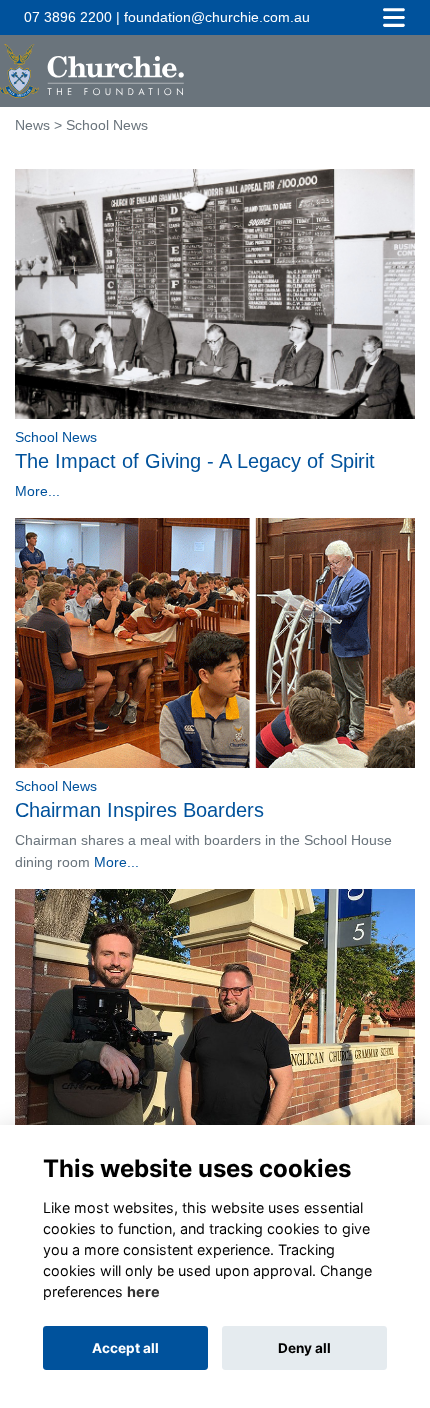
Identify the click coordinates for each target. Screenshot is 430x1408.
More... (37, 491)
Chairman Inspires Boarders (139, 810)
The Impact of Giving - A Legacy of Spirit (195, 461)
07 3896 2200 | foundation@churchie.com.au (167, 17)
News (32, 125)
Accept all (125, 1348)
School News (56, 437)
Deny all (304, 1348)
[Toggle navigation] (394, 17)
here (143, 1291)
